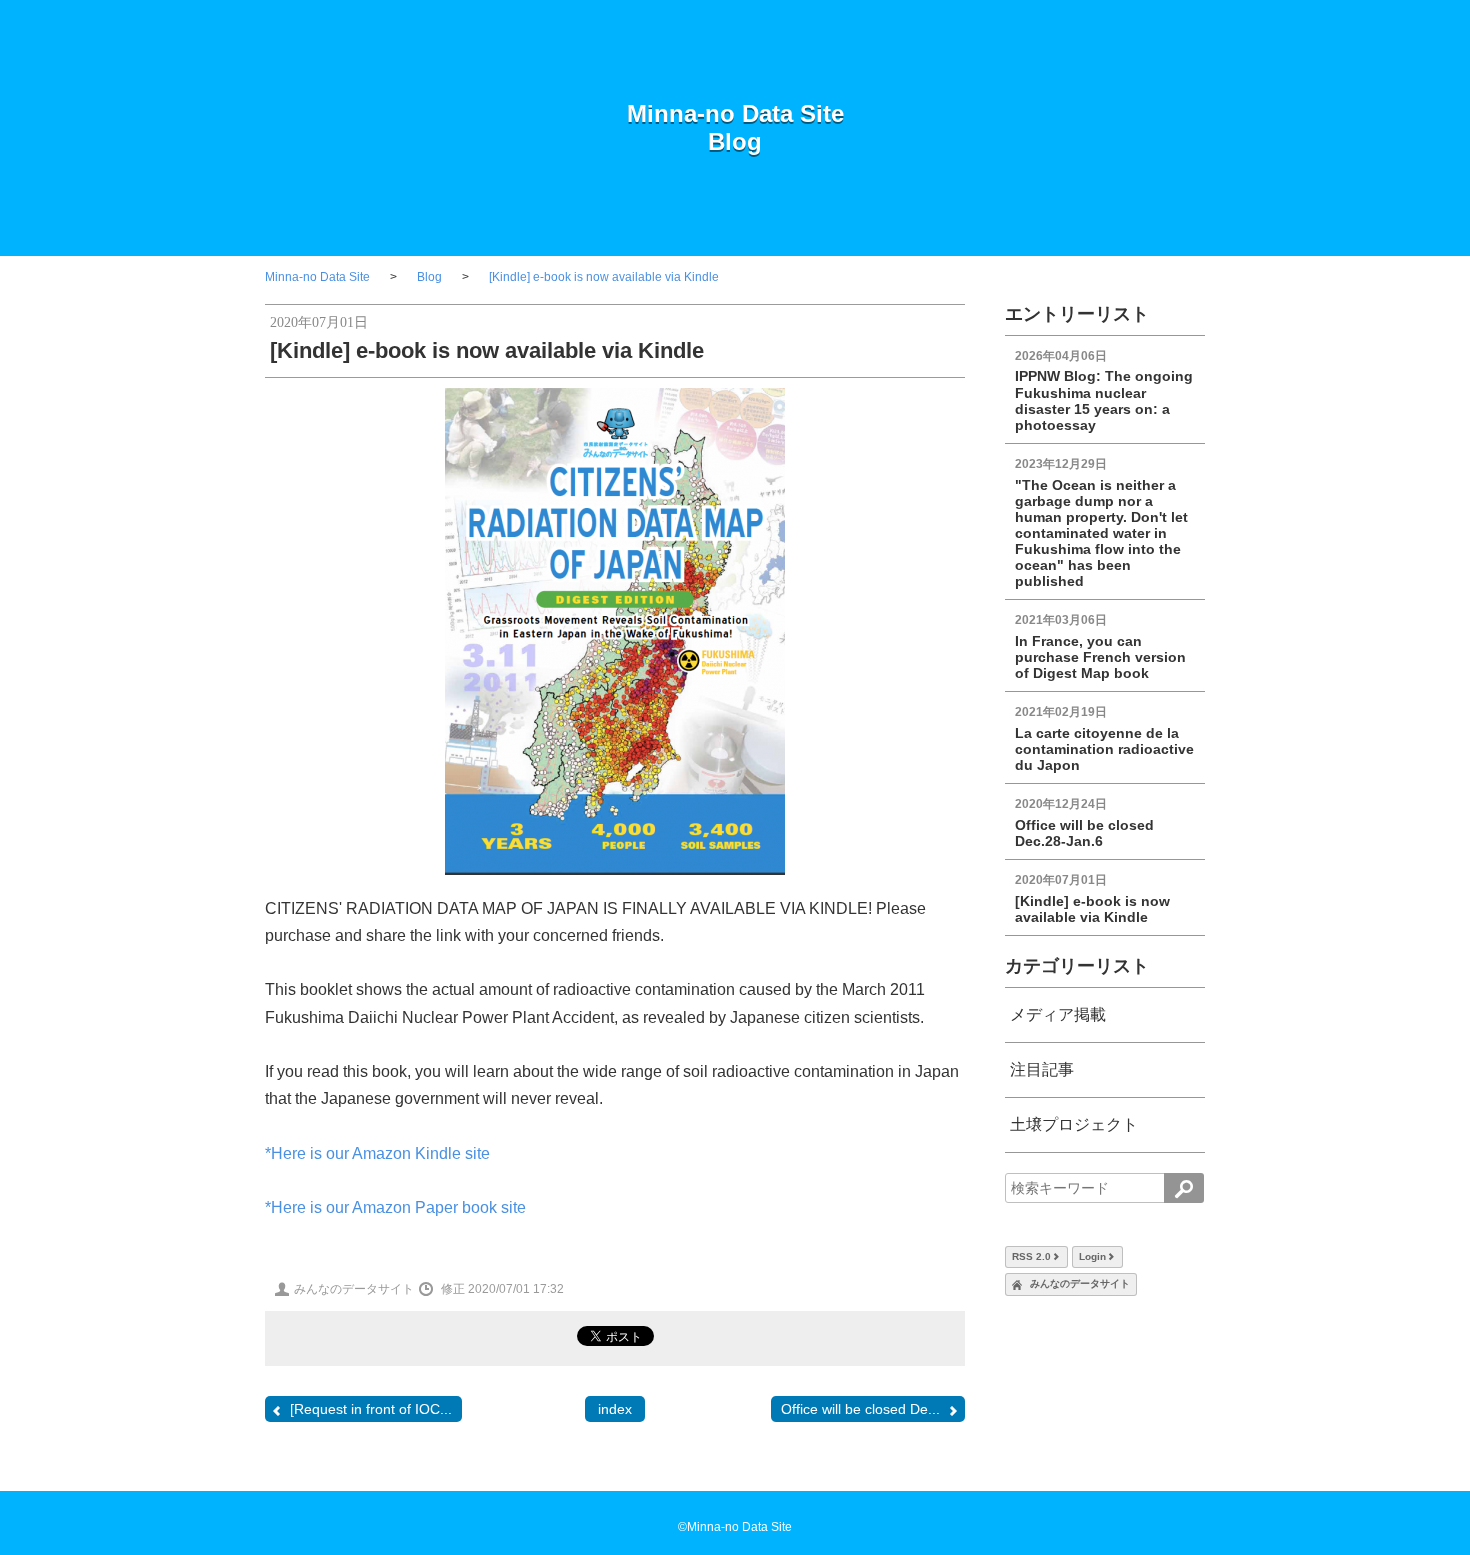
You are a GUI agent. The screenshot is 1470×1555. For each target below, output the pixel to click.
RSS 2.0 (1031, 1256)
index (615, 1409)
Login (1092, 1256)
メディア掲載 (1058, 1014)
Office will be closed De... (860, 1409)
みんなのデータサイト (1080, 1283)
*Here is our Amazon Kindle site (377, 1153)
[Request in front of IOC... (371, 1409)
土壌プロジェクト (1074, 1124)
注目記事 (1042, 1069)
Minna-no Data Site (735, 113)
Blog (735, 141)
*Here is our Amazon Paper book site (395, 1207)
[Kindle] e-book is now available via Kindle (604, 277)
